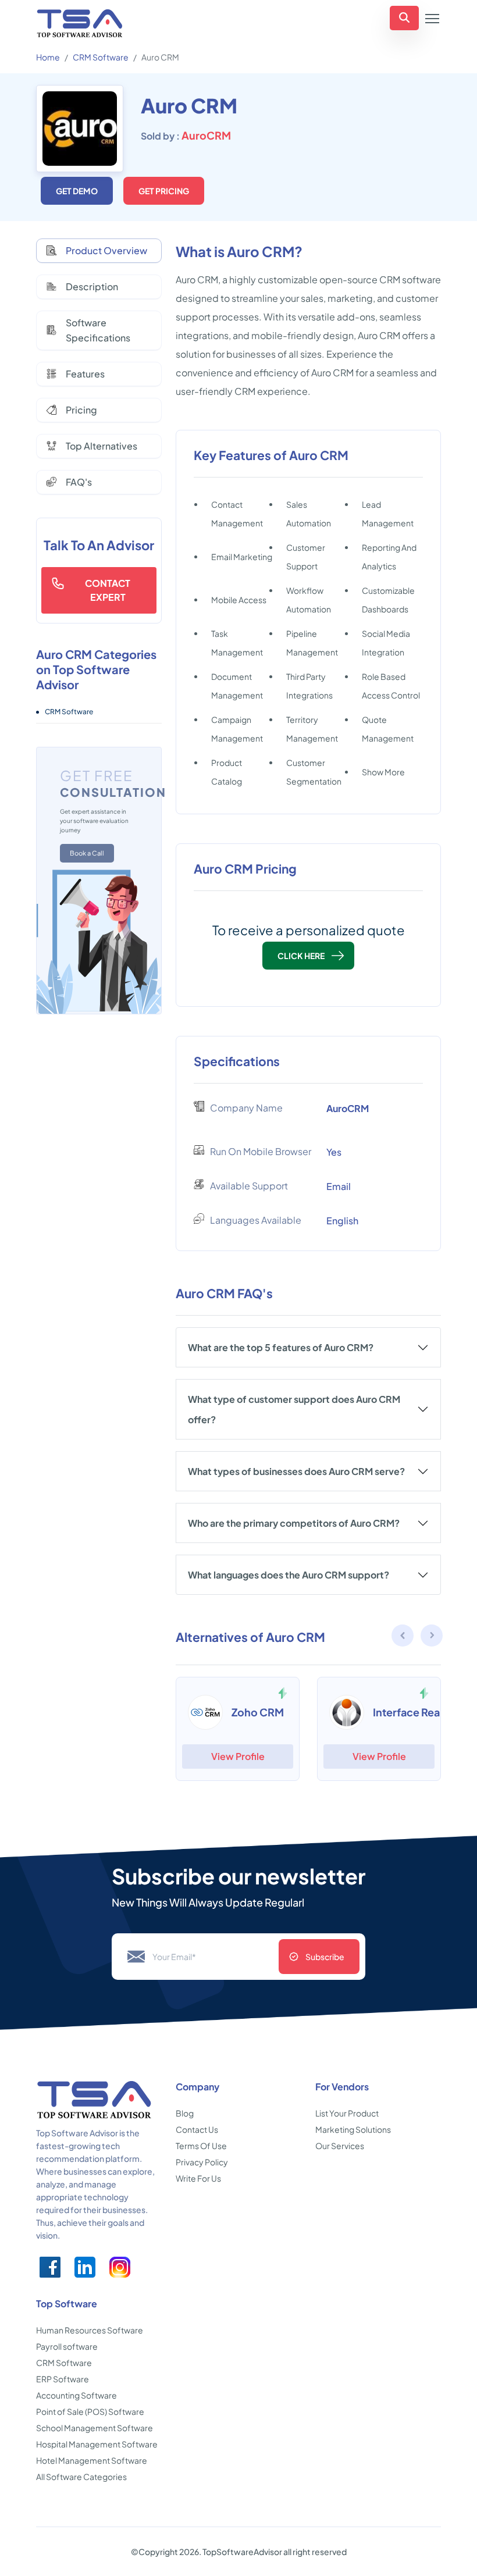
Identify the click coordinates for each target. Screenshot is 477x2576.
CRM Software (101, 57)
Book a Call (87, 853)
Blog (185, 2113)
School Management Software (95, 2428)
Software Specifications (98, 330)
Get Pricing (164, 191)
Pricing (81, 410)
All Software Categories (81, 2477)
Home (48, 57)
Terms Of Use (201, 2146)
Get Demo (77, 191)
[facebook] (50, 2267)
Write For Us (198, 2178)
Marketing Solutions (353, 2129)
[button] (432, 1637)
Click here (301, 956)
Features (85, 374)
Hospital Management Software (97, 2444)
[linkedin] (85, 2267)
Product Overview (106, 250)
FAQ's (79, 482)
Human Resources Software (90, 2330)
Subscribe (325, 1957)
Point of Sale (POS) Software (90, 2411)
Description (92, 286)
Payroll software (67, 2346)
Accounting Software (76, 2395)
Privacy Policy (202, 2162)
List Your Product (347, 2113)
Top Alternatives (102, 446)
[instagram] (120, 2267)
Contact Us (197, 2129)
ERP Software (63, 2379)
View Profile (238, 1756)
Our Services (340, 2146)
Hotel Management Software (92, 2460)
